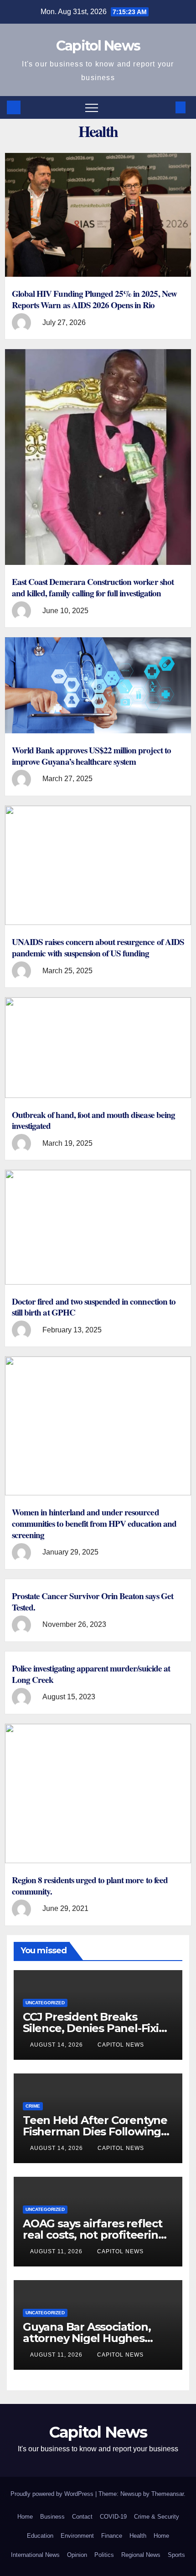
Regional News (141, 2555)
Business (52, 2517)
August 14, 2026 (57, 2045)
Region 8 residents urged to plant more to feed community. (90, 1886)
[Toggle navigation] (92, 107)
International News (35, 2555)
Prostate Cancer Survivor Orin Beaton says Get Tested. (93, 1602)
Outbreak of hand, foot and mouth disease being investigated (93, 1120)
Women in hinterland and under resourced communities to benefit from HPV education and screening (94, 1524)
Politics (104, 2555)
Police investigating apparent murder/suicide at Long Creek (91, 1674)
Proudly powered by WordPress (53, 2494)
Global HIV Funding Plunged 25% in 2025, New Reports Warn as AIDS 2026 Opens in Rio (94, 299)
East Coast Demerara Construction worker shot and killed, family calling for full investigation (93, 587)
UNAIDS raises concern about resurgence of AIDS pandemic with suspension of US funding (98, 948)
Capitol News (98, 46)
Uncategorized (45, 2003)
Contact (82, 2517)
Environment (77, 2536)
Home (25, 2517)
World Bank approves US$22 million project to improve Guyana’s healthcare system (91, 756)
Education (40, 2536)
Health (138, 2536)
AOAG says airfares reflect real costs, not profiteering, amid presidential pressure (95, 2235)
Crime (33, 2106)
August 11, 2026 (57, 2251)
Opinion (77, 2555)
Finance (112, 2536)
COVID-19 (113, 2517)
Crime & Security (157, 2517)
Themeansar (168, 2494)
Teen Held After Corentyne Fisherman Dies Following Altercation (95, 2131)
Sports (176, 2555)
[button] (165, 107)
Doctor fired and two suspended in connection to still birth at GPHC (94, 1307)
